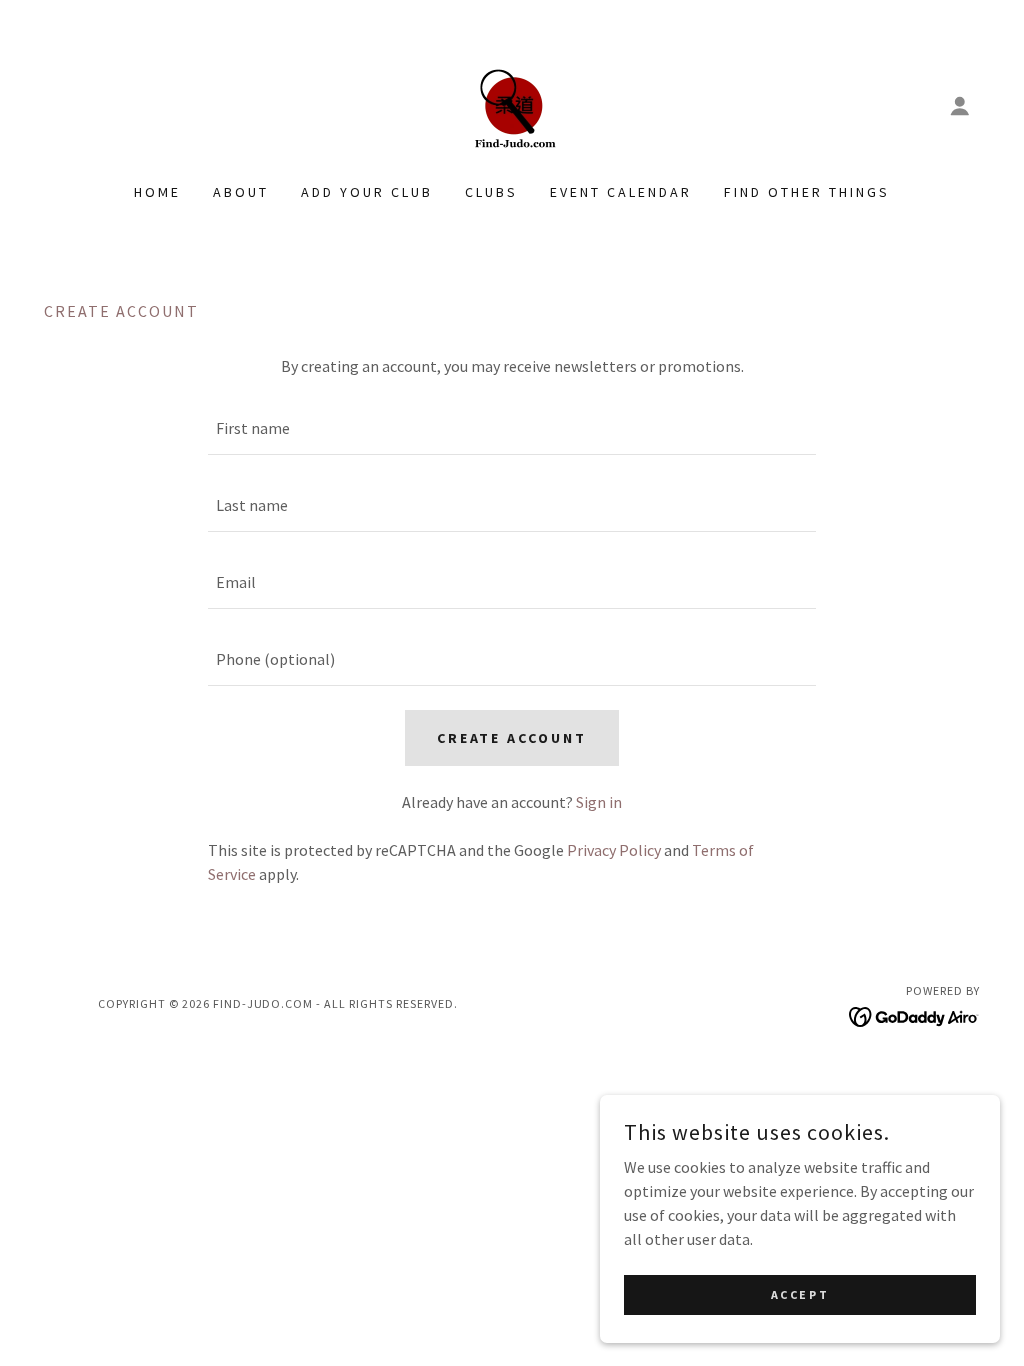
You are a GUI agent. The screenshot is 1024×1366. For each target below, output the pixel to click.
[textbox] (512, 428)
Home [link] (157, 192)
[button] (960, 106)
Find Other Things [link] (807, 192)
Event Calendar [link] (621, 192)
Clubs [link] (491, 192)
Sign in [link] (599, 802)
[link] (512, 104)
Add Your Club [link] (367, 192)
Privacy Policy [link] (614, 850)
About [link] (241, 192)
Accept (800, 1294)
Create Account (512, 738)
